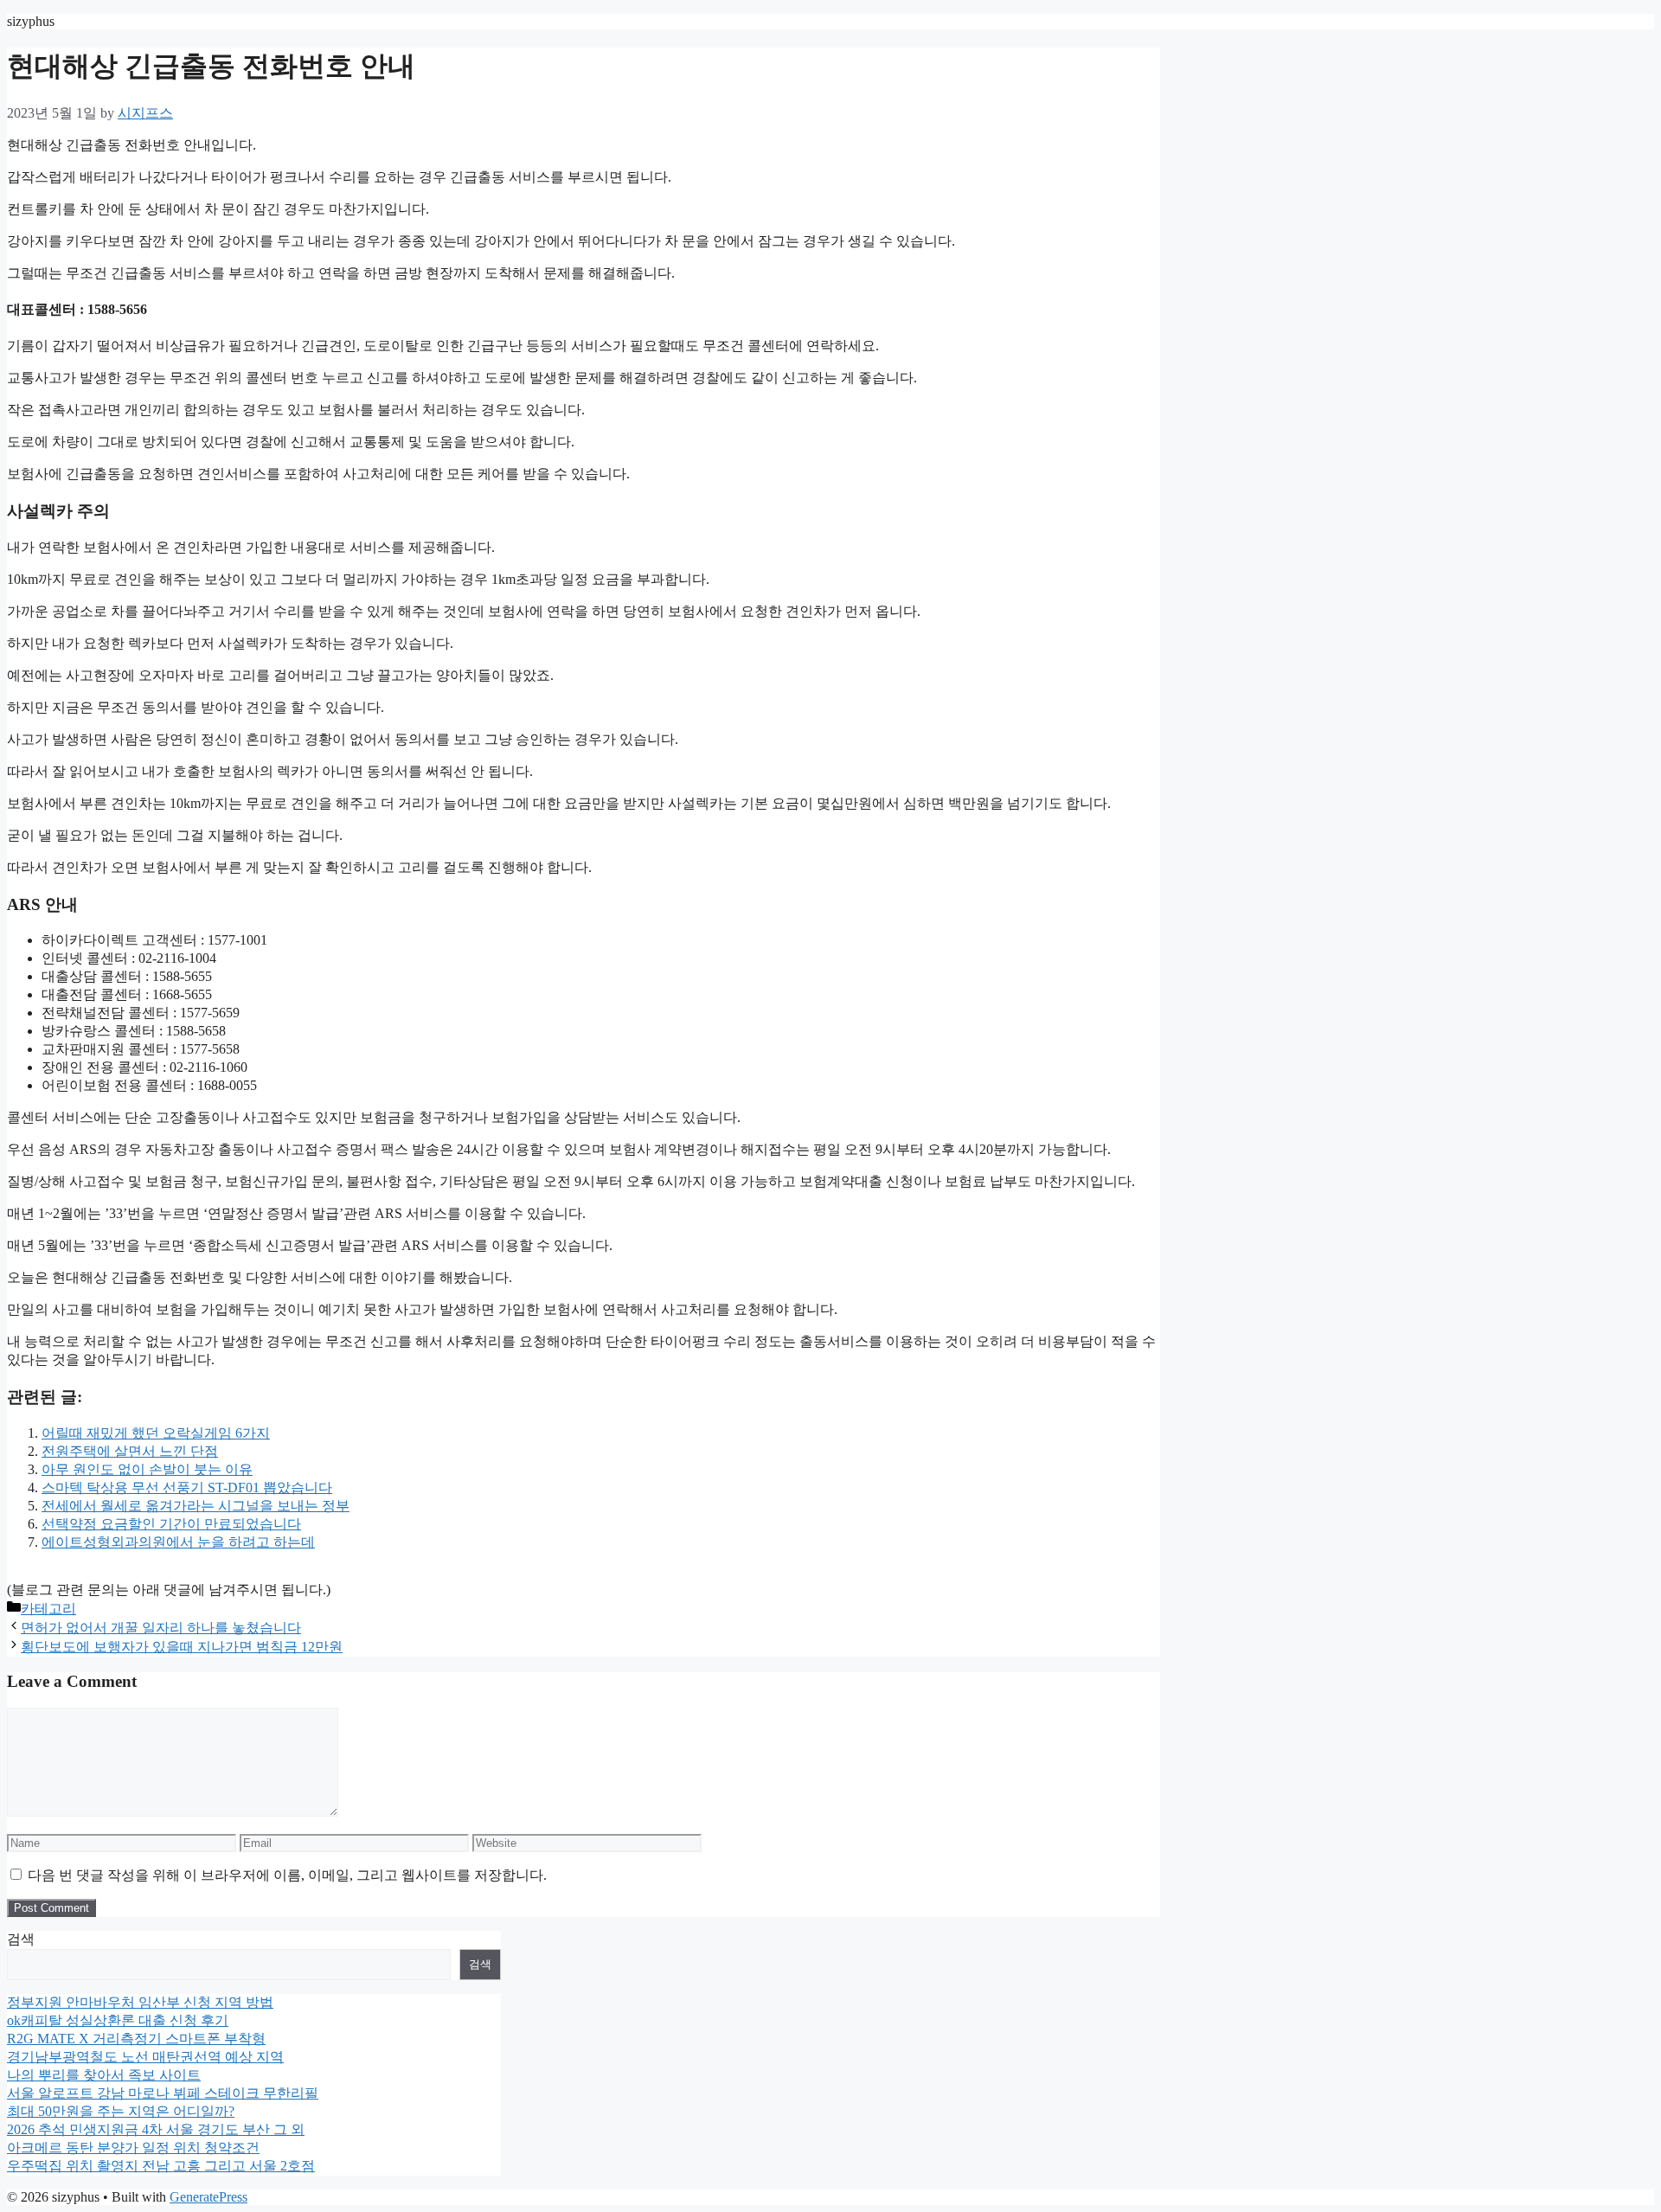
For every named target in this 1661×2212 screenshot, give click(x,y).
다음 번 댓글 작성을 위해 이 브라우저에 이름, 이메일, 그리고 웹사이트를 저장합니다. (287, 1875)
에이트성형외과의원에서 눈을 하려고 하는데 (178, 1542)
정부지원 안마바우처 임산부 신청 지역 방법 (140, 2002)
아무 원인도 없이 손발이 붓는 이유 (147, 1469)
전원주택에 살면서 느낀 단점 (130, 1451)
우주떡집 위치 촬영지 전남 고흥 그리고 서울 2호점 (161, 2166)
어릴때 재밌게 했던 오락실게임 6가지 (156, 1433)
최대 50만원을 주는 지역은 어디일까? (121, 2111)
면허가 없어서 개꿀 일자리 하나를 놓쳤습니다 (161, 1628)
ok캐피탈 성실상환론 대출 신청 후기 (118, 2020)
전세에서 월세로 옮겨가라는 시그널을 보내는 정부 (196, 1506)
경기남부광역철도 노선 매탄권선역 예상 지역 (145, 2057)
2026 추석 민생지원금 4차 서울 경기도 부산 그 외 (156, 2129)
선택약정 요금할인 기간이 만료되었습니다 (171, 1524)
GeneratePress (208, 2197)
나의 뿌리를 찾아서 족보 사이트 (104, 2075)
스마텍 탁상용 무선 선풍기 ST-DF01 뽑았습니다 (187, 1487)
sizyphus (31, 21)
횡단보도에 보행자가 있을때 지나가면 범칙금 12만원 (182, 1647)
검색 (21, 1939)
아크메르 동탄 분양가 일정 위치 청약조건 (133, 2148)
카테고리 (48, 1609)
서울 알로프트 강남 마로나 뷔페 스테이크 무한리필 (163, 2093)
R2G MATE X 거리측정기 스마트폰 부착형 (136, 2039)
